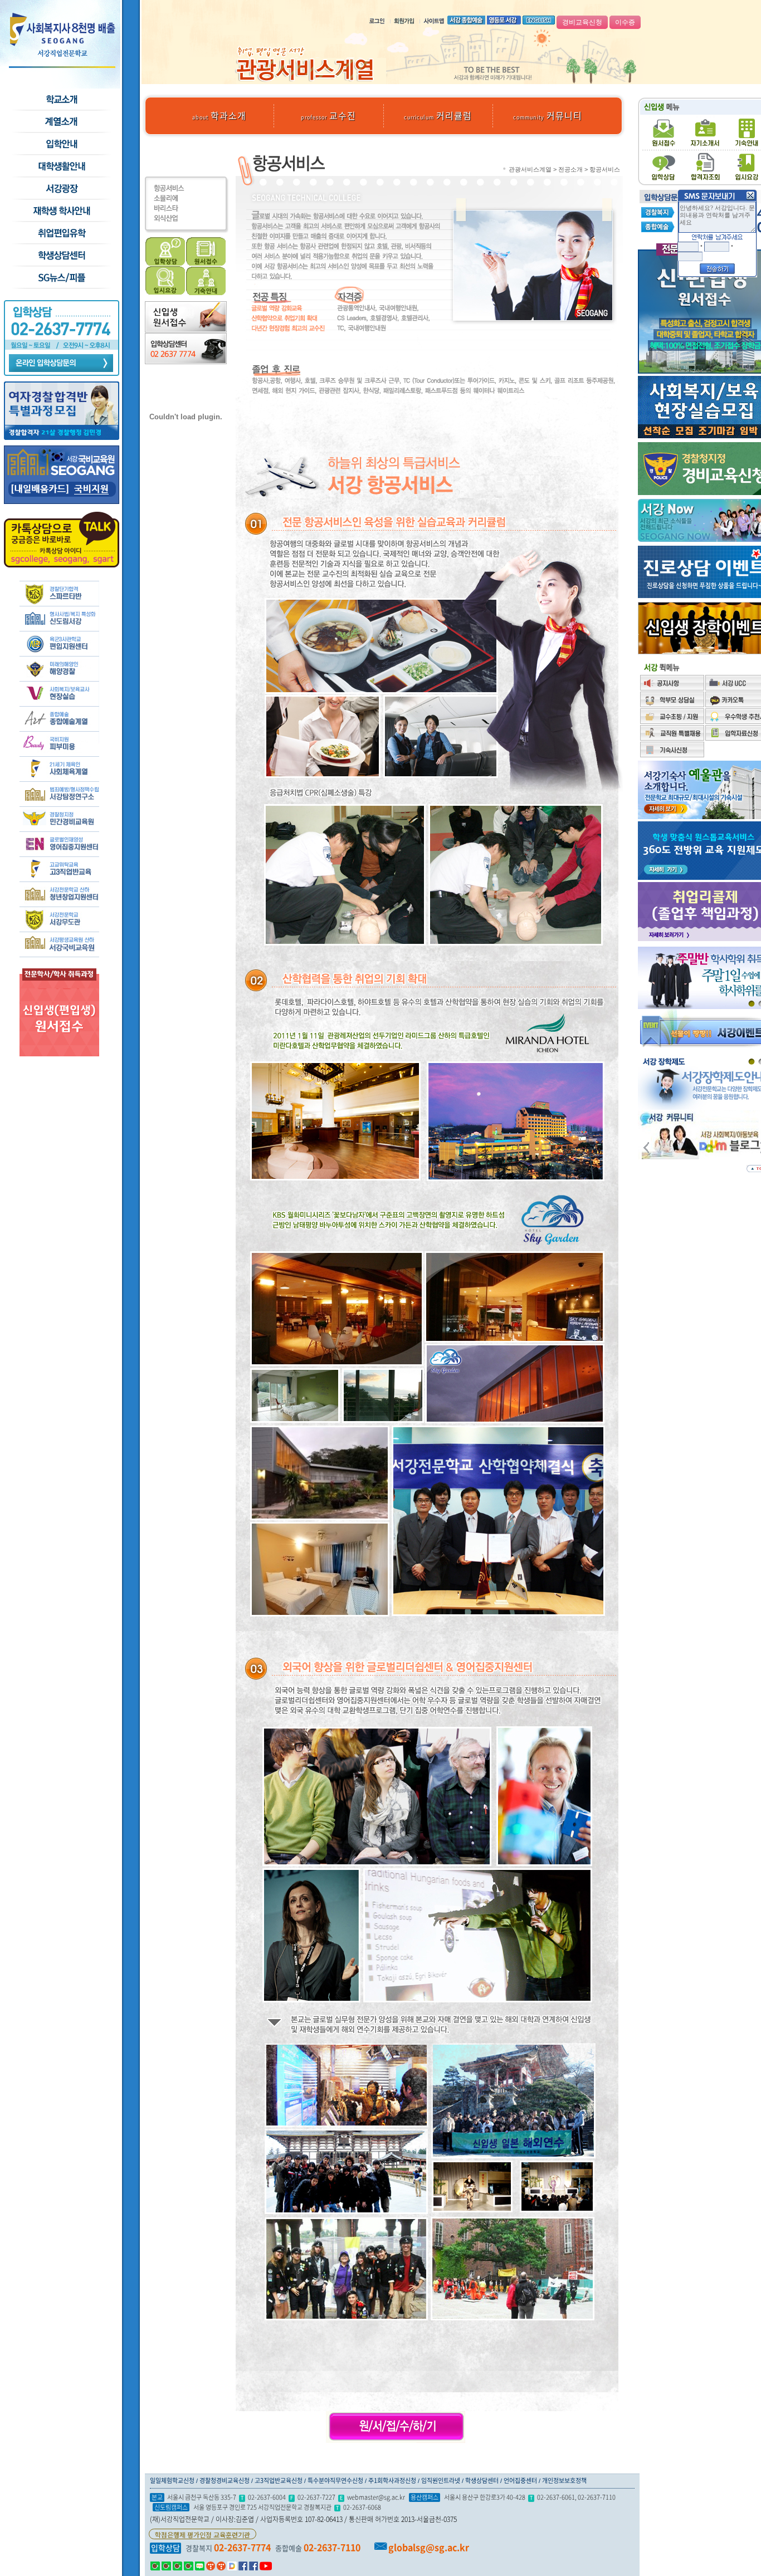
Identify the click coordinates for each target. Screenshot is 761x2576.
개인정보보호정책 (564, 2480)
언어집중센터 (520, 2480)
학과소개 (219, 115)
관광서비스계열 (530, 169)
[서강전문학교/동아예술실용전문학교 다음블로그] (232, 2565)
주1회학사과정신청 (392, 2480)
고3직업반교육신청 (279, 2480)
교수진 (328, 115)
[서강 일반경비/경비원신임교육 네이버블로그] (200, 2565)
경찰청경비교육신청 (225, 2480)
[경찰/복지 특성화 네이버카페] (155, 2565)
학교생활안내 (61, 166)
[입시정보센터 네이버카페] (189, 2565)
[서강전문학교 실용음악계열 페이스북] (253, 2565)
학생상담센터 (61, 256)
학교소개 (61, 100)
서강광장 (61, 189)
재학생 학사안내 (61, 211)
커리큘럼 (438, 115)
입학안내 (61, 144)
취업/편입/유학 (61, 233)
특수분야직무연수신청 (335, 2480)
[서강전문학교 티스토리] (211, 2565)
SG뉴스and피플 (61, 278)
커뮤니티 (548, 115)
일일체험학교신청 (172, 2480)
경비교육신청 (582, 22)
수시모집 (61, 122)
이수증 (625, 22)
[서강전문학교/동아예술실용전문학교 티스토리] (221, 2565)
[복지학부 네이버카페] (177, 2565)
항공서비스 (605, 169)
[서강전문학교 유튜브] (266, 2565)
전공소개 (570, 169)
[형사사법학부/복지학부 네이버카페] (166, 2565)
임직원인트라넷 (441, 2480)
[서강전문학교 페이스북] (243, 2565)
